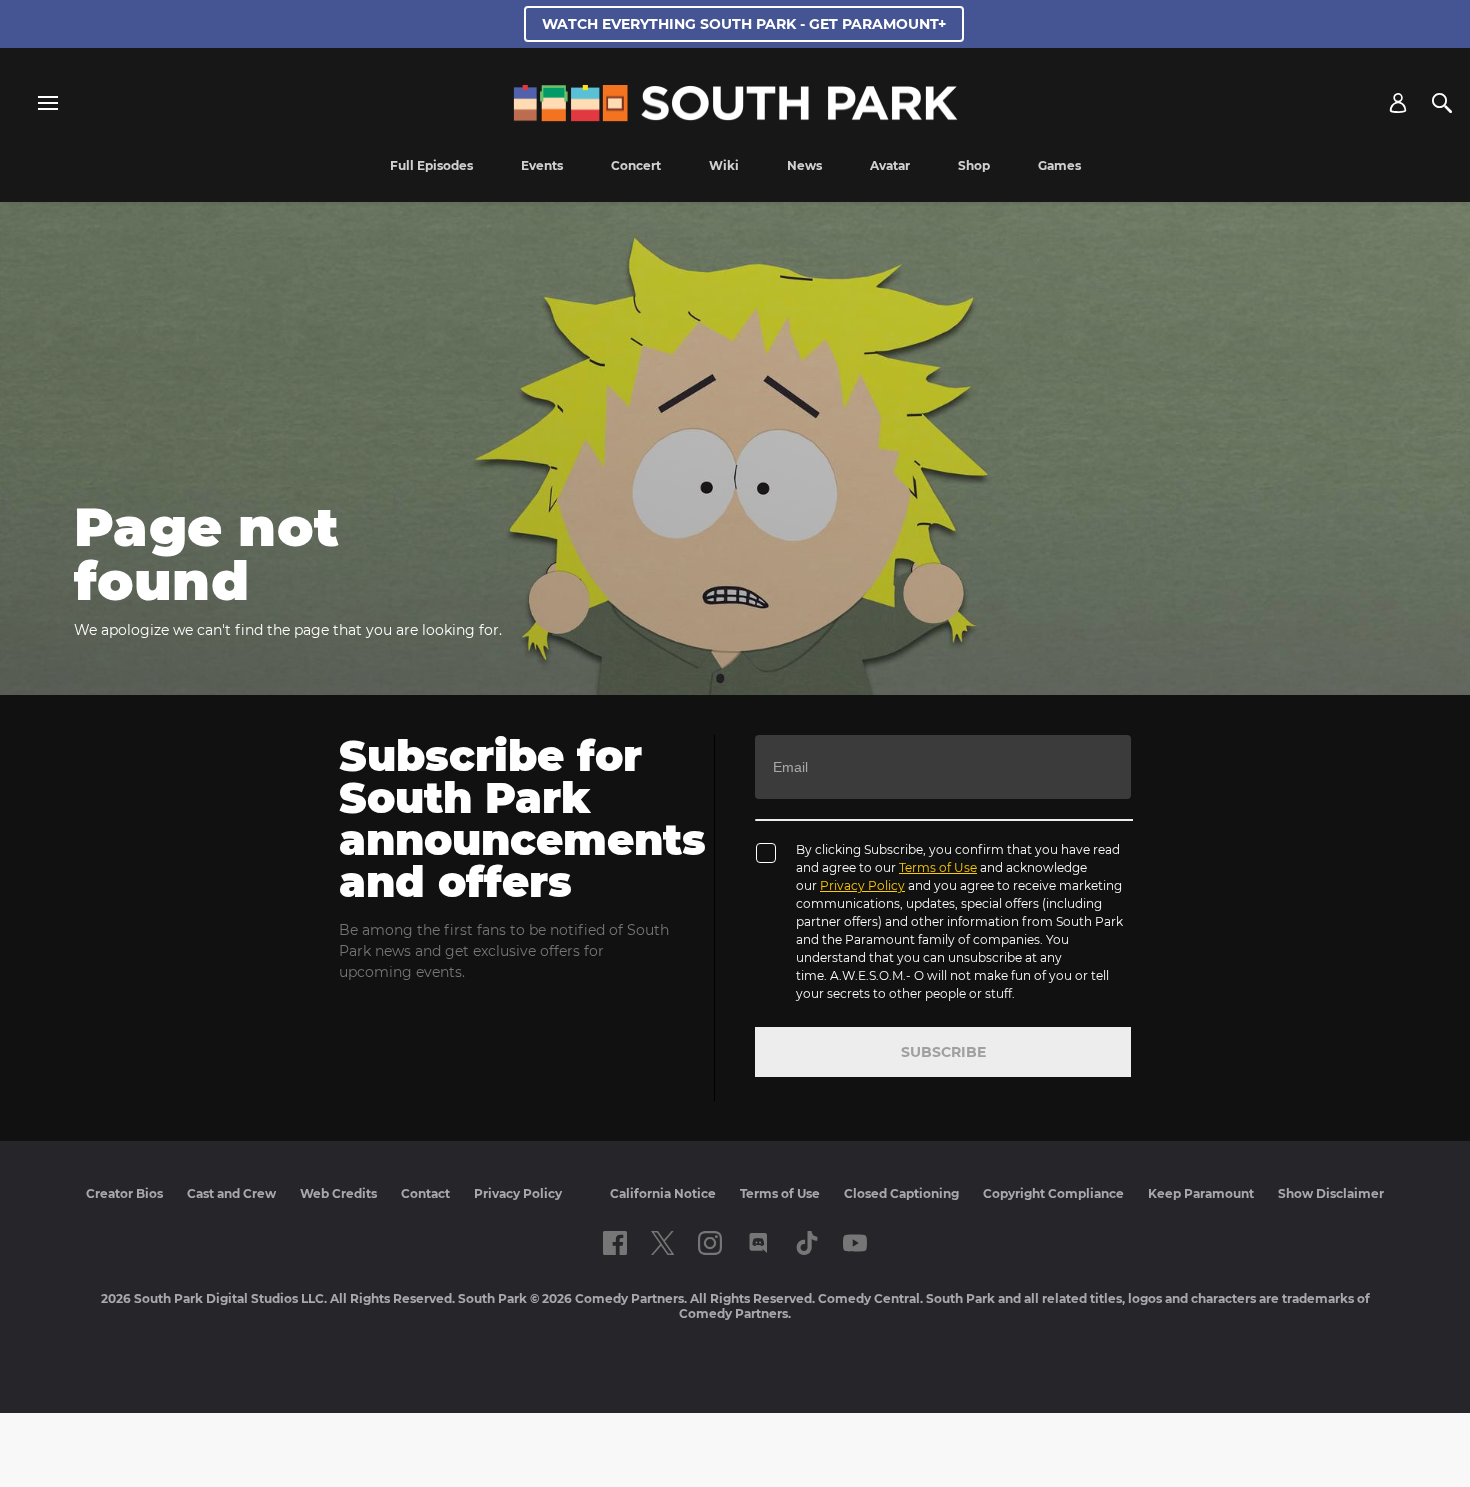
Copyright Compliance (1053, 1193)
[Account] (1398, 103)
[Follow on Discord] (758, 1243)
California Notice (663, 1193)
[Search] (1442, 103)
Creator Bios (124, 1193)
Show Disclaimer (1331, 1193)
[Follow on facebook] (615, 1243)
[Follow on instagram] (710, 1243)
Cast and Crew (231, 1193)
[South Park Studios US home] (735, 116)
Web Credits (338, 1193)
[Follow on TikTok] (807, 1243)
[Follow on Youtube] (855, 1243)
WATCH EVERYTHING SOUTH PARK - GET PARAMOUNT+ (744, 24)
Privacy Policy (862, 885)
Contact (425, 1193)
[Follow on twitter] (662, 1243)
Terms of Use (938, 867)
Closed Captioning (901, 1193)
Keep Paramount (1201, 1193)
